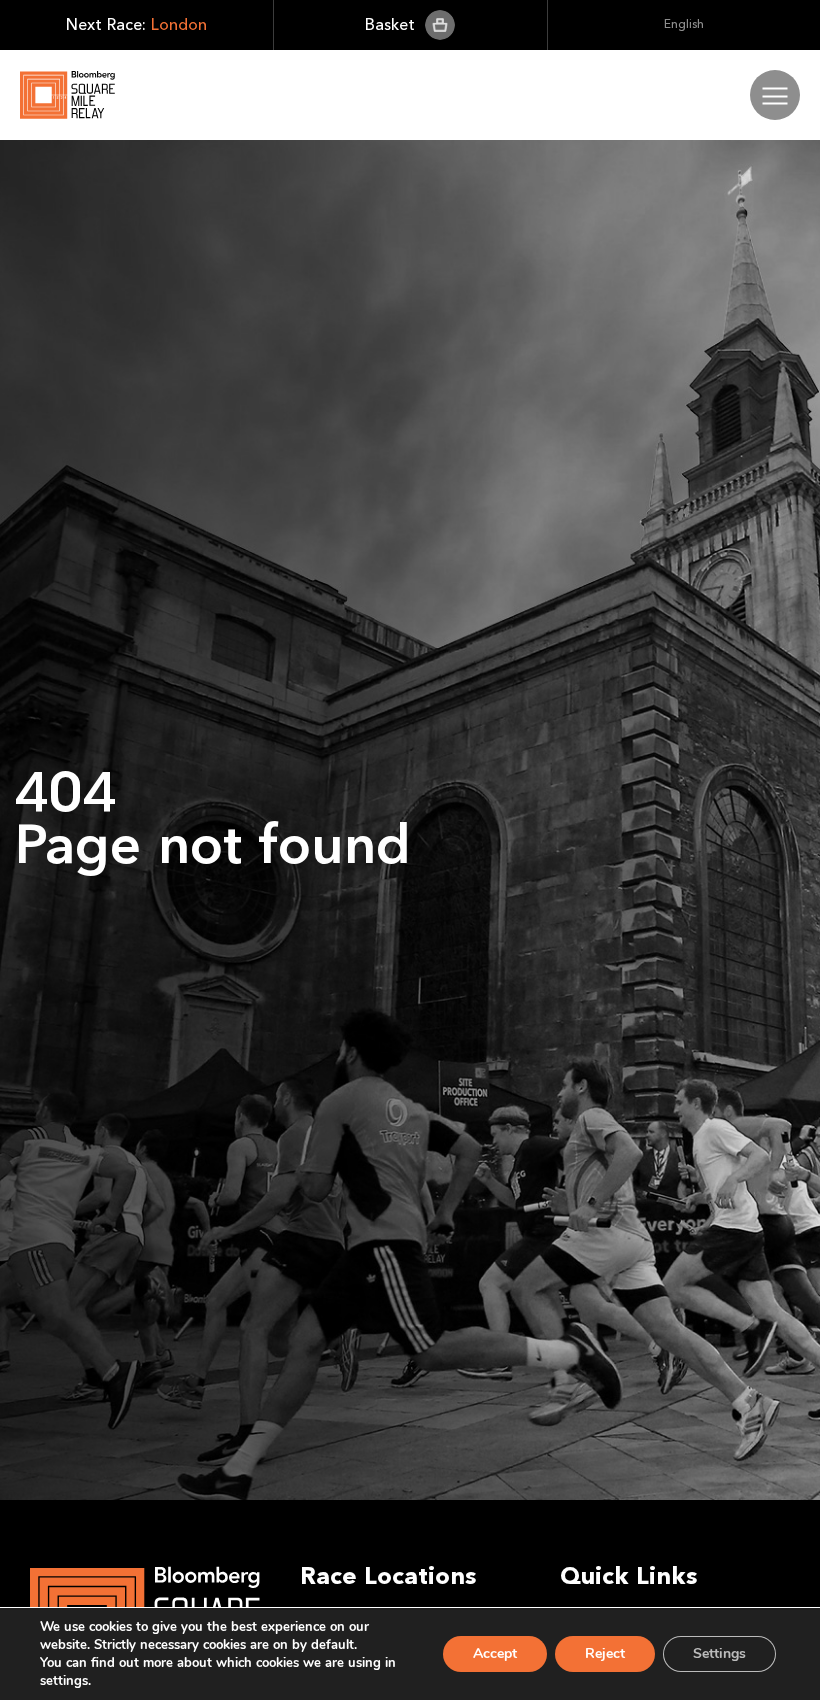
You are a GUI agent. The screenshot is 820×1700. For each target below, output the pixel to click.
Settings (719, 1653)
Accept (495, 1653)
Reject (605, 1653)
